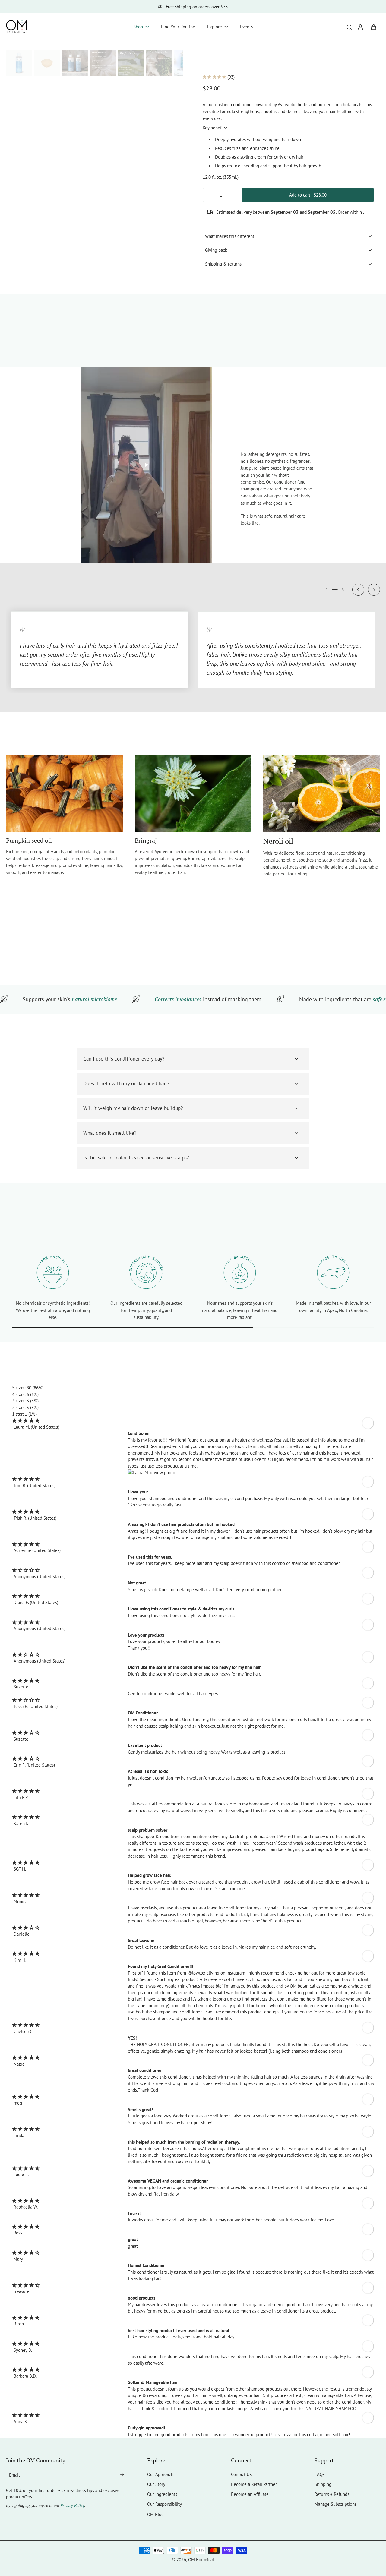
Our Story (156, 2484)
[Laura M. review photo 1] (251, 1473)
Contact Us (241, 2474)
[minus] (209, 195)
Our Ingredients (162, 2494)
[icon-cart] (373, 27)
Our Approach (160, 2474)
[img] (26, 1420)
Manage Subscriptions (335, 2504)
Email (14, 2475)
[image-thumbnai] (19, 63)
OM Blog (155, 2514)
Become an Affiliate (250, 2494)
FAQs (320, 2474)
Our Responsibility (165, 2504)
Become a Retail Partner (254, 2484)
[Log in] (360, 27)
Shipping (323, 2484)
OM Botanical (201, 2559)
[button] (308, 195)
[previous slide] (358, 590)
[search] (349, 27)
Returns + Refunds (332, 2494)
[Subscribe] (122, 2475)
